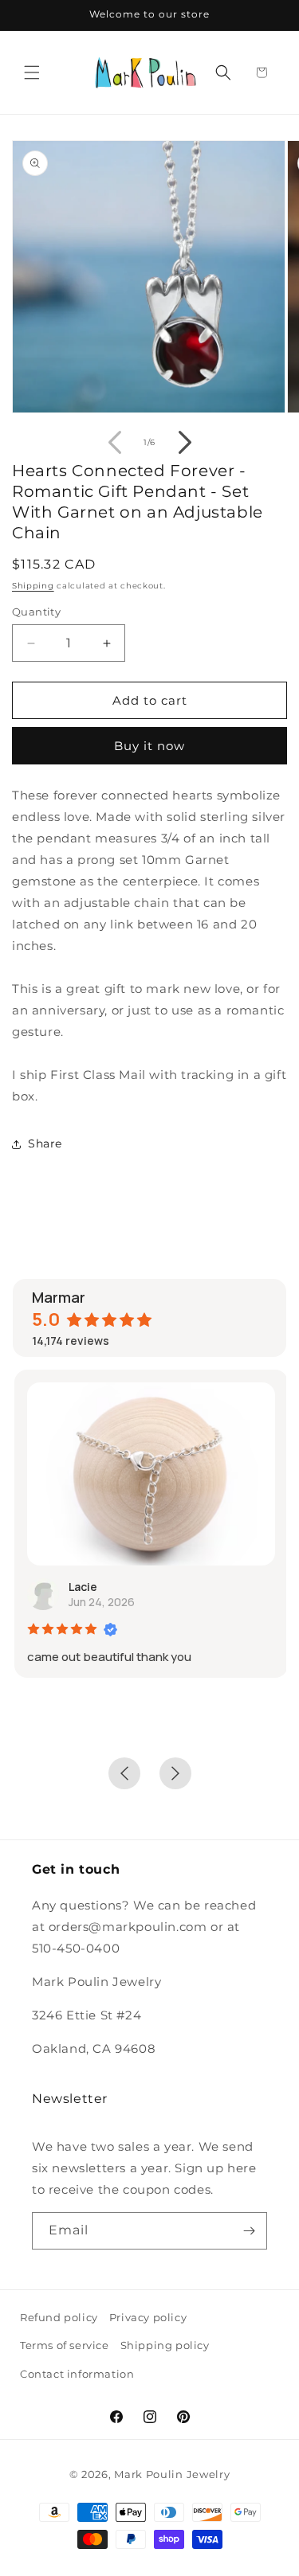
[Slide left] (115, 443)
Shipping (33, 586)
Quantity (36, 612)
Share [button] (45, 1143)
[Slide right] (185, 443)
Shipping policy (165, 2345)
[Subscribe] (249, 2231)
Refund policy (59, 2317)
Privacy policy (148, 2317)
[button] (32, 72)
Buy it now (149, 746)
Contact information (77, 2374)
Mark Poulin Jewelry (172, 2474)
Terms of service (65, 2345)
